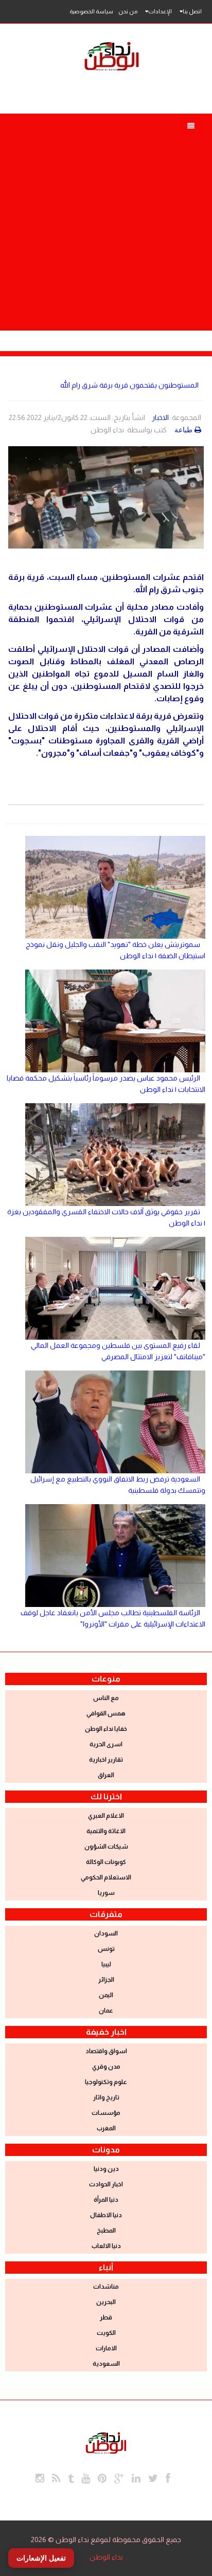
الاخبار (160, 417)
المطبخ (106, 2231)
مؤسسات (106, 2113)
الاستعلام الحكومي (106, 1877)
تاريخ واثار (106, 2097)
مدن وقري (106, 2067)
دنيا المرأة (106, 2200)
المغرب (106, 2128)
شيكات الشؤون (106, 1847)
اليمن (106, 1995)
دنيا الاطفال (106, 2215)
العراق (106, 1775)
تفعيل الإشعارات (41, 2558)
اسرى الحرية (106, 1744)
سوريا (106, 1893)
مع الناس (106, 1698)
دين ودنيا (106, 2169)
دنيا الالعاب (106, 2246)
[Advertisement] (106, 220)
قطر (106, 2317)
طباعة (183, 430)
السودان (106, 1933)
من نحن (128, 11)
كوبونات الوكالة (106, 1862)
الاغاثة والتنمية (106, 1831)
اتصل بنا (192, 11)
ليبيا (106, 1964)
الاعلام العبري (106, 1816)
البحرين (106, 2302)
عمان (106, 2011)
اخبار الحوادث (106, 2184)
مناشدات (106, 2287)
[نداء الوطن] (106, 2441)
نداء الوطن (106, 2557)
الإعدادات (160, 11)
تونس (106, 1949)
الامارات (106, 2348)
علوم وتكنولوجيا (106, 2082)
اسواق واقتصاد (106, 2051)
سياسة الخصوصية (91, 11)
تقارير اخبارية (106, 1760)
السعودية (106, 2364)
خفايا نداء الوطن (106, 1729)
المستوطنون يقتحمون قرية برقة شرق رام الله (129, 385)
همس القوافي (106, 1713)
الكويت (106, 2333)
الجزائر (106, 1980)
